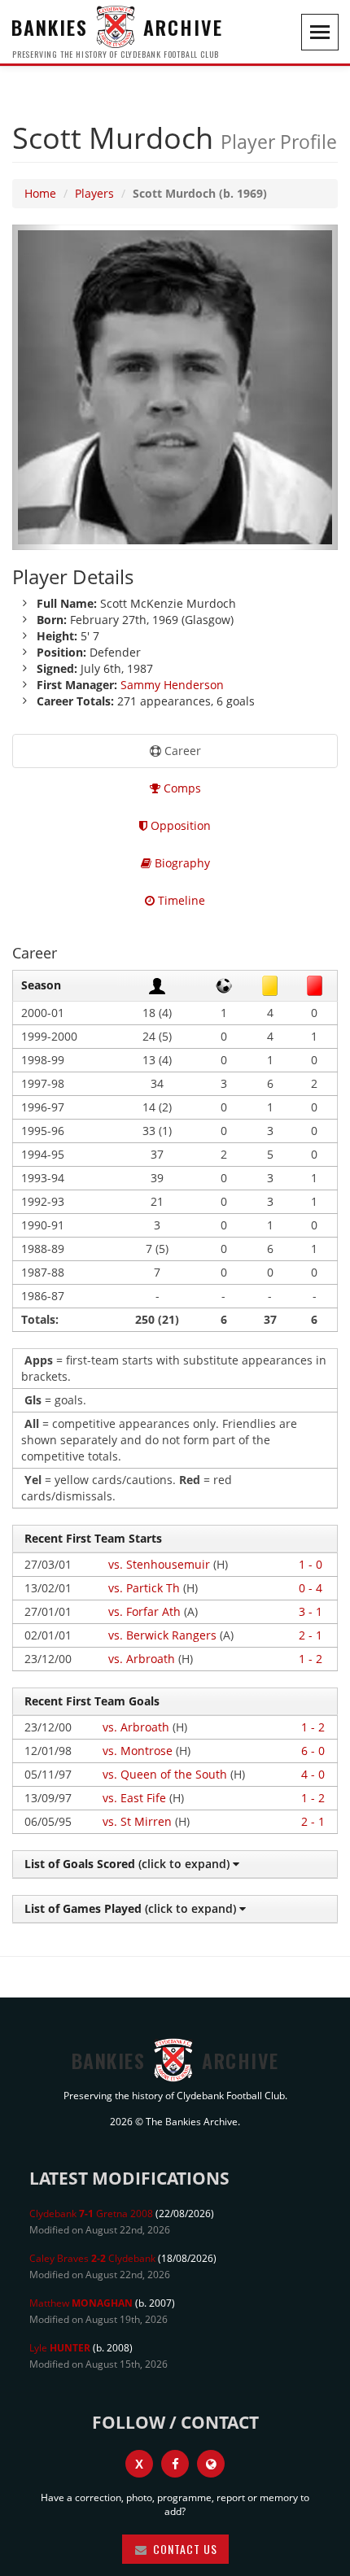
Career (181, 751)
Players (94, 193)
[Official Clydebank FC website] (211, 2464)
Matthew (81, 2303)
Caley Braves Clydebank (92, 2258)
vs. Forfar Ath (144, 1611)
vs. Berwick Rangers (162, 1635)
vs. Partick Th (144, 1588)
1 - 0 (311, 1564)
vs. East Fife (134, 1798)
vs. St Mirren (137, 1821)
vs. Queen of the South (165, 1774)
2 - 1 (311, 1635)
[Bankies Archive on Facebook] (175, 2464)
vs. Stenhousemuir (159, 1564)
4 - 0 (313, 1774)
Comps (181, 788)
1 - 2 (311, 1659)
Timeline (180, 900)
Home (40, 193)
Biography (181, 863)
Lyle (60, 2348)
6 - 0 (313, 1751)
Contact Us (184, 2549)
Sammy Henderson (172, 685)
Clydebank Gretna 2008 (91, 2214)
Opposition (179, 825)
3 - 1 (311, 1611)
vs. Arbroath (142, 1659)
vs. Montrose (138, 1751)
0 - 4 (311, 1588)
